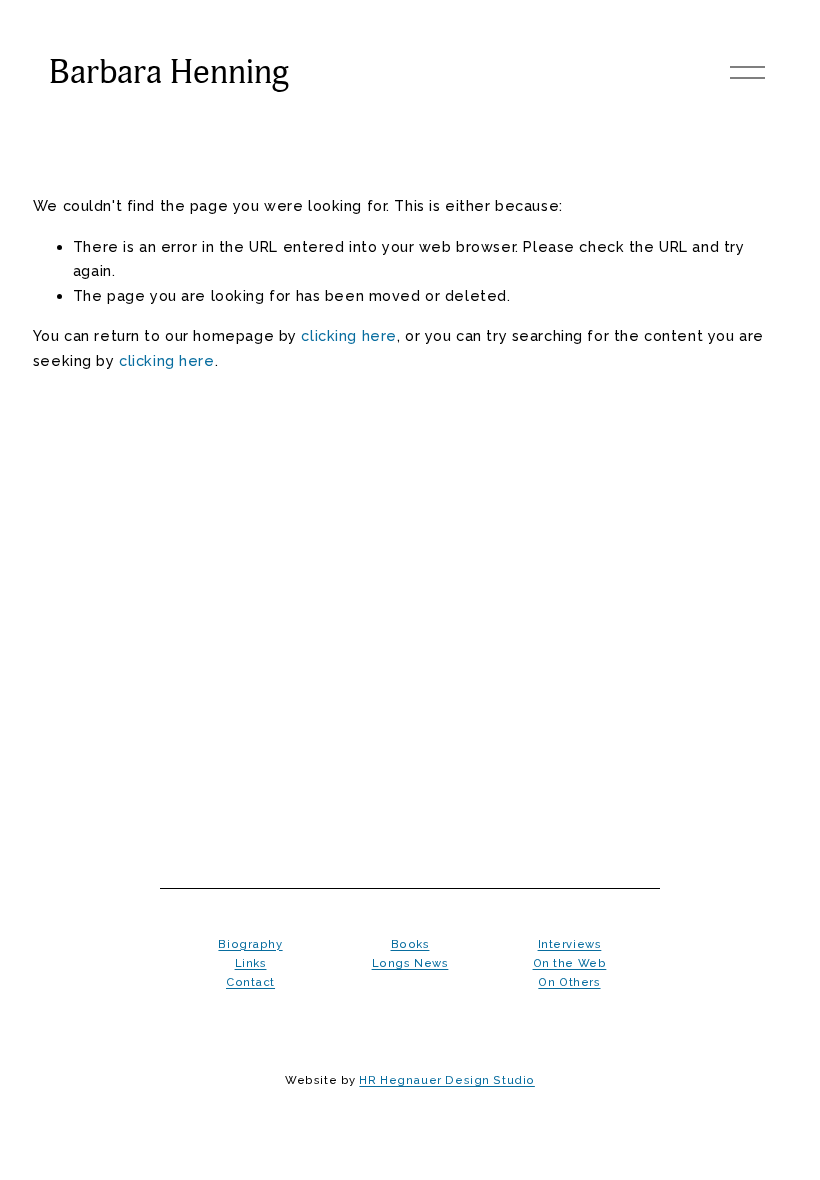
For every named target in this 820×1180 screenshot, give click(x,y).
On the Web (570, 963)
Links (251, 963)
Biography (250, 944)
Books (410, 944)
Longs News (410, 963)
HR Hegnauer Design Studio (446, 1080)
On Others (569, 982)
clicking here (349, 335)
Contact (250, 982)
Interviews (570, 944)
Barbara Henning (169, 72)
